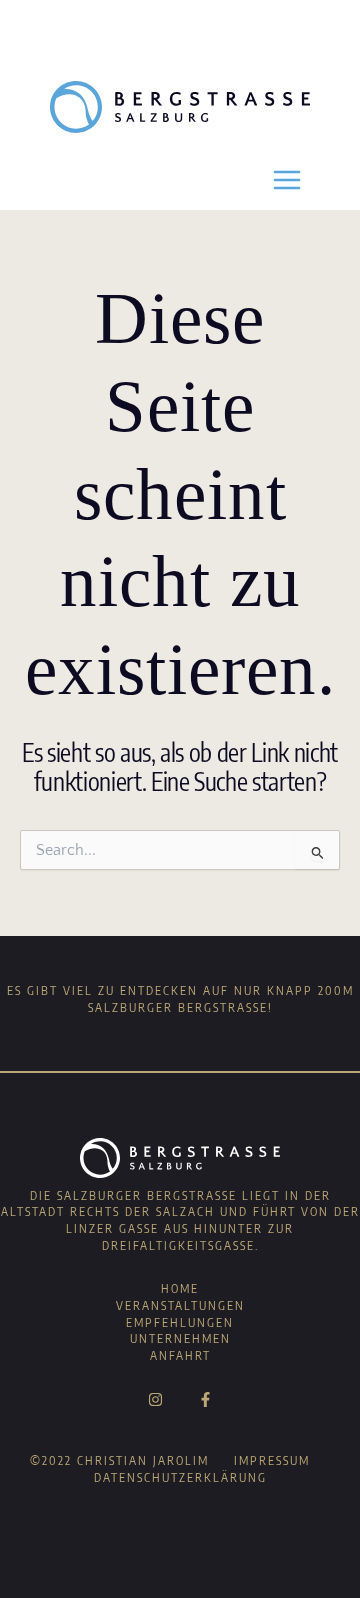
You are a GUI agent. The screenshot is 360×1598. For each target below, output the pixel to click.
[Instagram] (155, 1399)
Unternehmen (180, 1338)
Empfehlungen (180, 1322)
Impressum (272, 1460)
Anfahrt (180, 1355)
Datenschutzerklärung (180, 1477)
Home (180, 1288)
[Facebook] (205, 1399)
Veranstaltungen (180, 1305)
